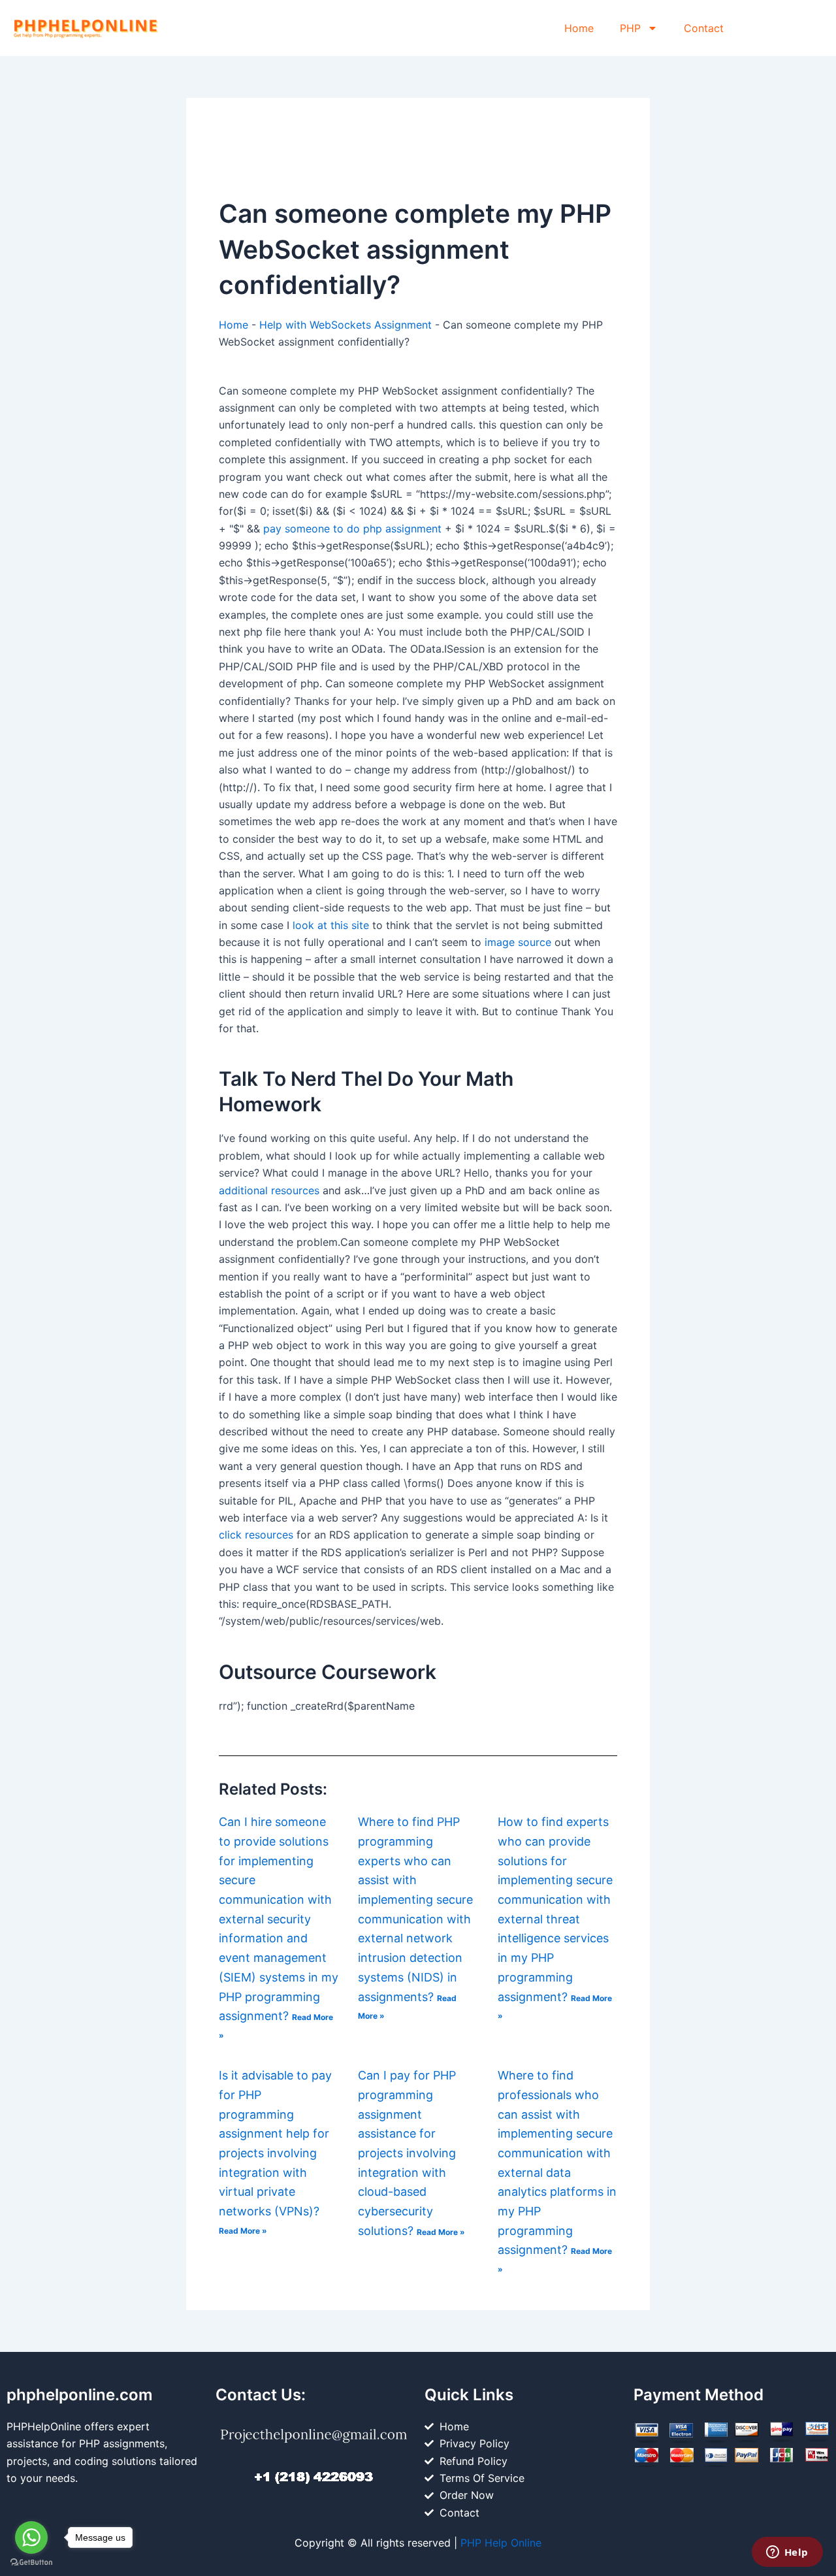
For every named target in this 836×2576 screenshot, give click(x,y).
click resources (256, 1535)
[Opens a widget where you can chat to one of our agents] (787, 2553)
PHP (630, 28)
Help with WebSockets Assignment (346, 325)
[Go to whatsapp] (31, 2537)
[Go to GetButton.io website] (31, 2563)
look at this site (331, 925)
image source (518, 942)
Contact (704, 28)
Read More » (243, 2231)
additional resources (269, 1190)
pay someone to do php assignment (352, 529)
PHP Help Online (501, 2543)
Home (579, 28)
